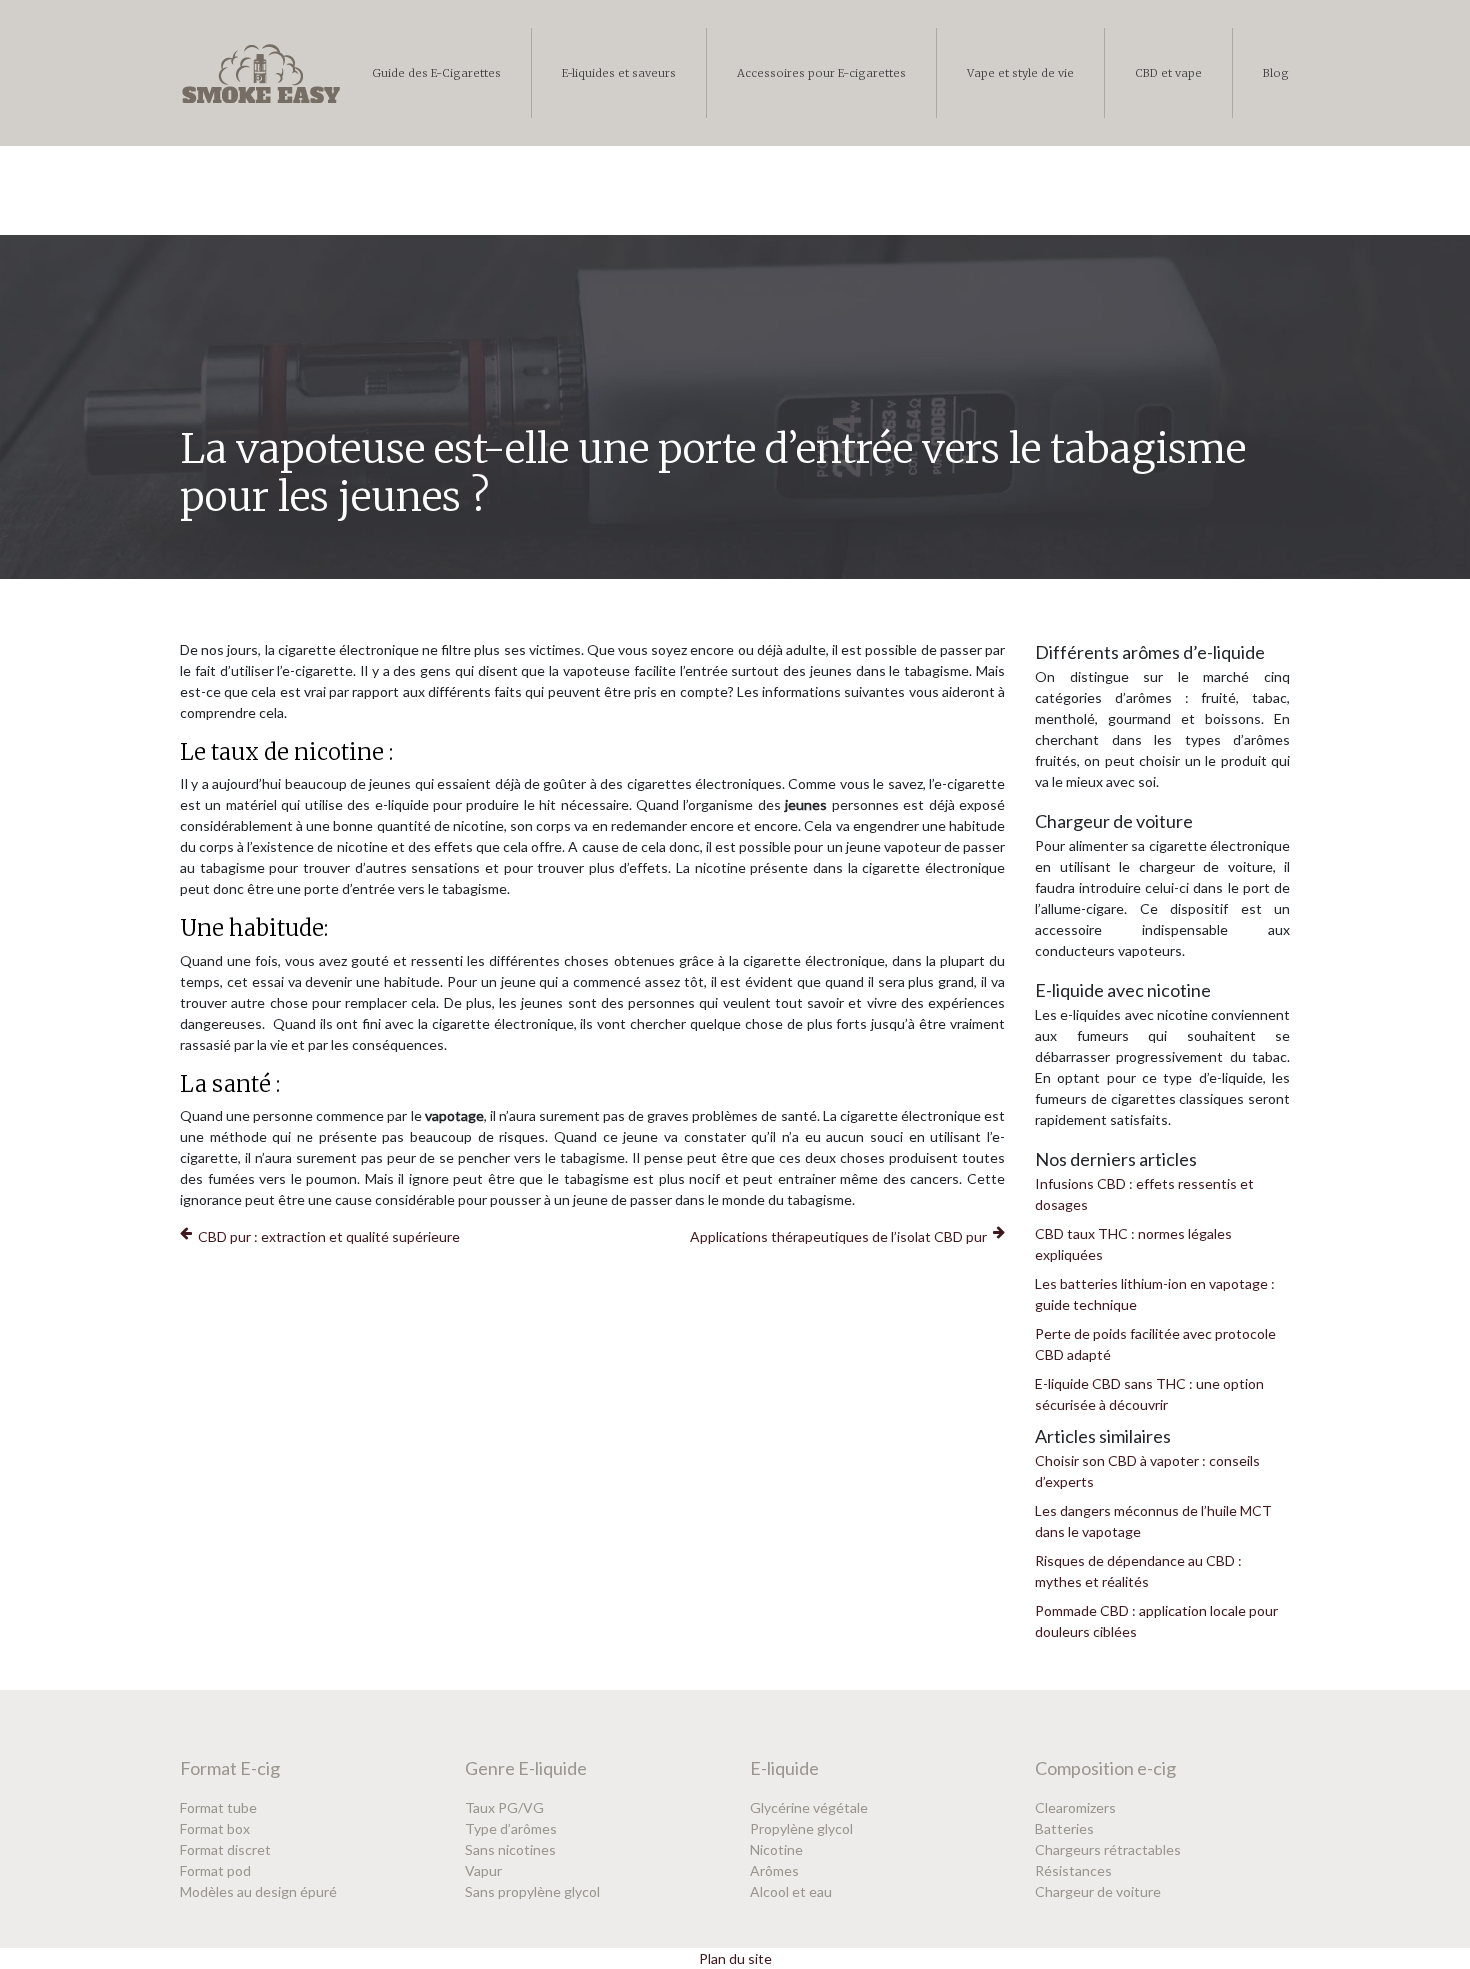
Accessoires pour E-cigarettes (821, 73)
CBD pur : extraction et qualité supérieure (329, 1236)
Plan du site (735, 1958)
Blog (1276, 73)
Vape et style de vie (1020, 73)
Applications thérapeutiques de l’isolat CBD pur (838, 1236)
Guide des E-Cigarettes (436, 73)
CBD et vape (1168, 73)
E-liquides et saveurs (619, 73)
